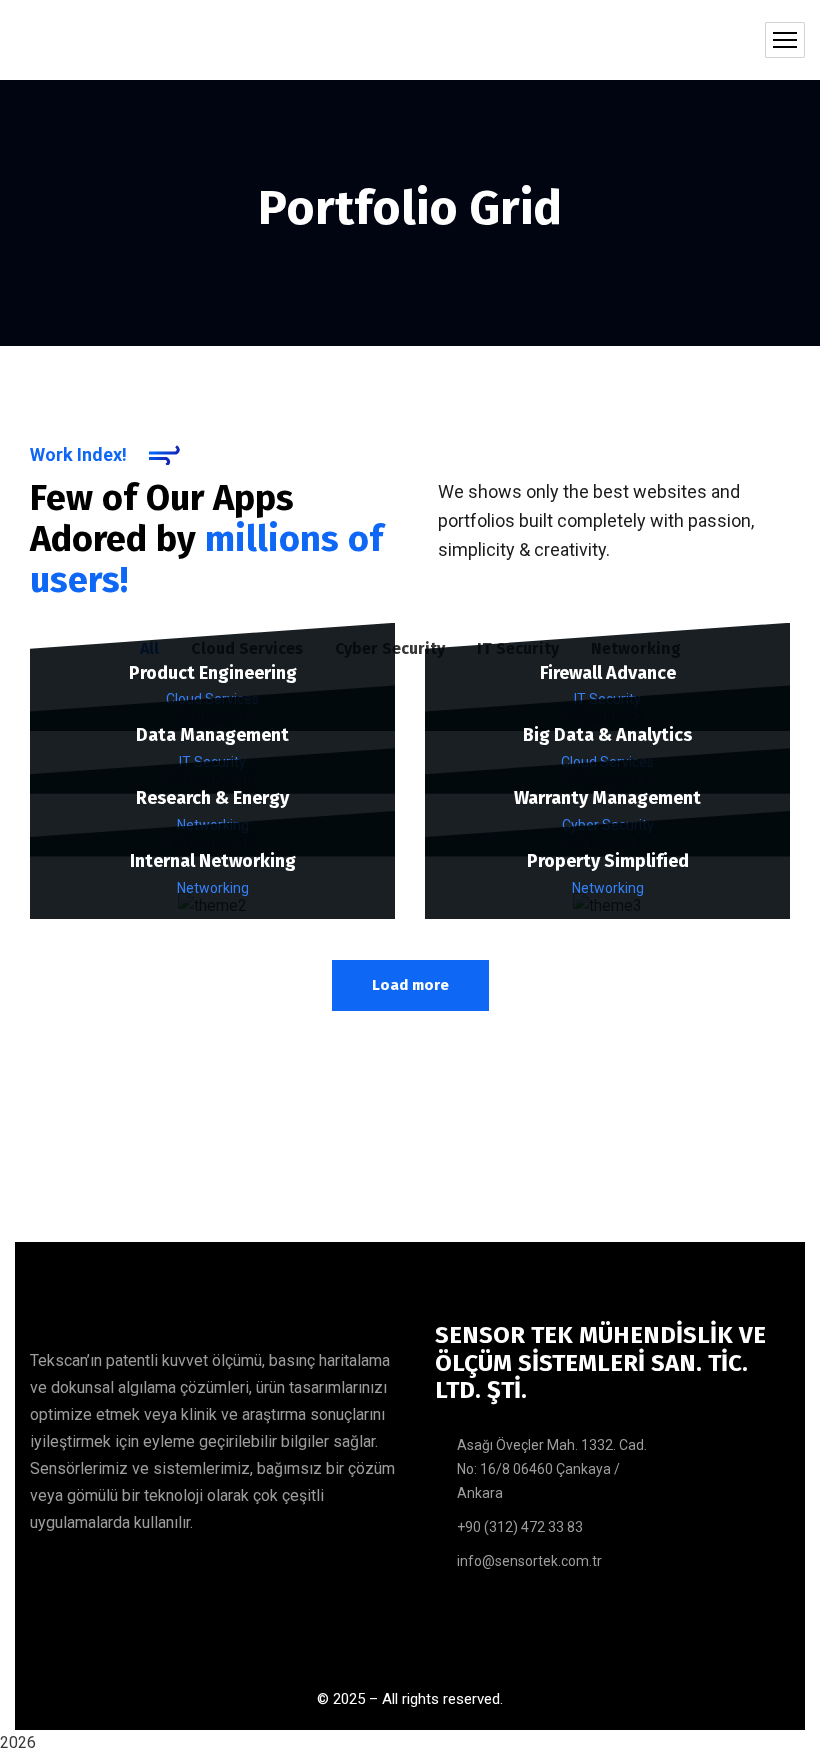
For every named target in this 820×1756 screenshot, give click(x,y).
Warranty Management (607, 798)
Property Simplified (608, 861)
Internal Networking (213, 861)
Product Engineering (213, 673)
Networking (213, 888)
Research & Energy (212, 798)
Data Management (212, 735)
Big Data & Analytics (607, 735)
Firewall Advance (608, 673)
